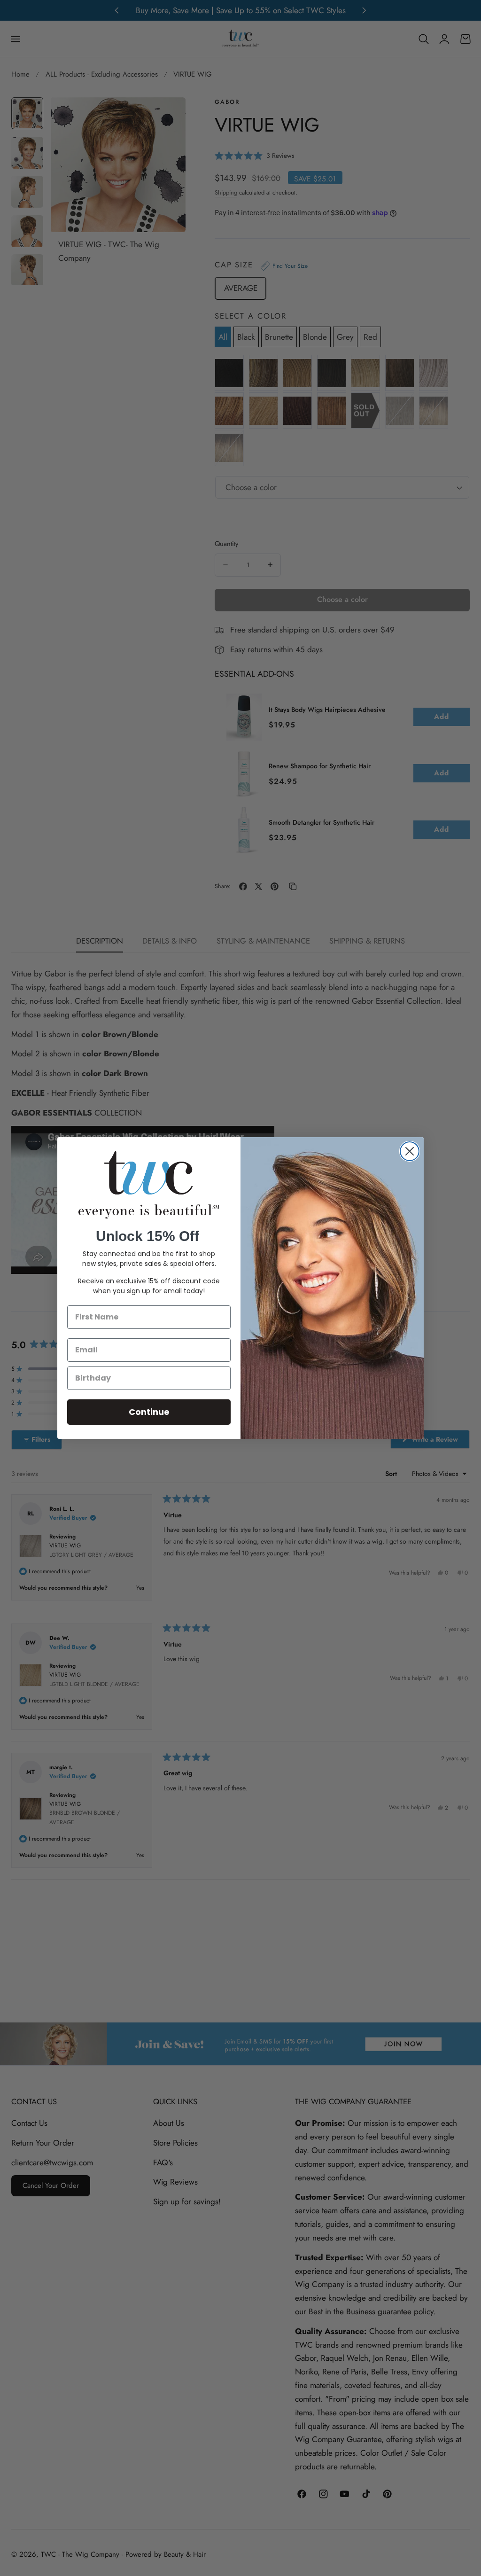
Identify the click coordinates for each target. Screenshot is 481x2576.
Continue (149, 1412)
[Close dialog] (410, 1151)
